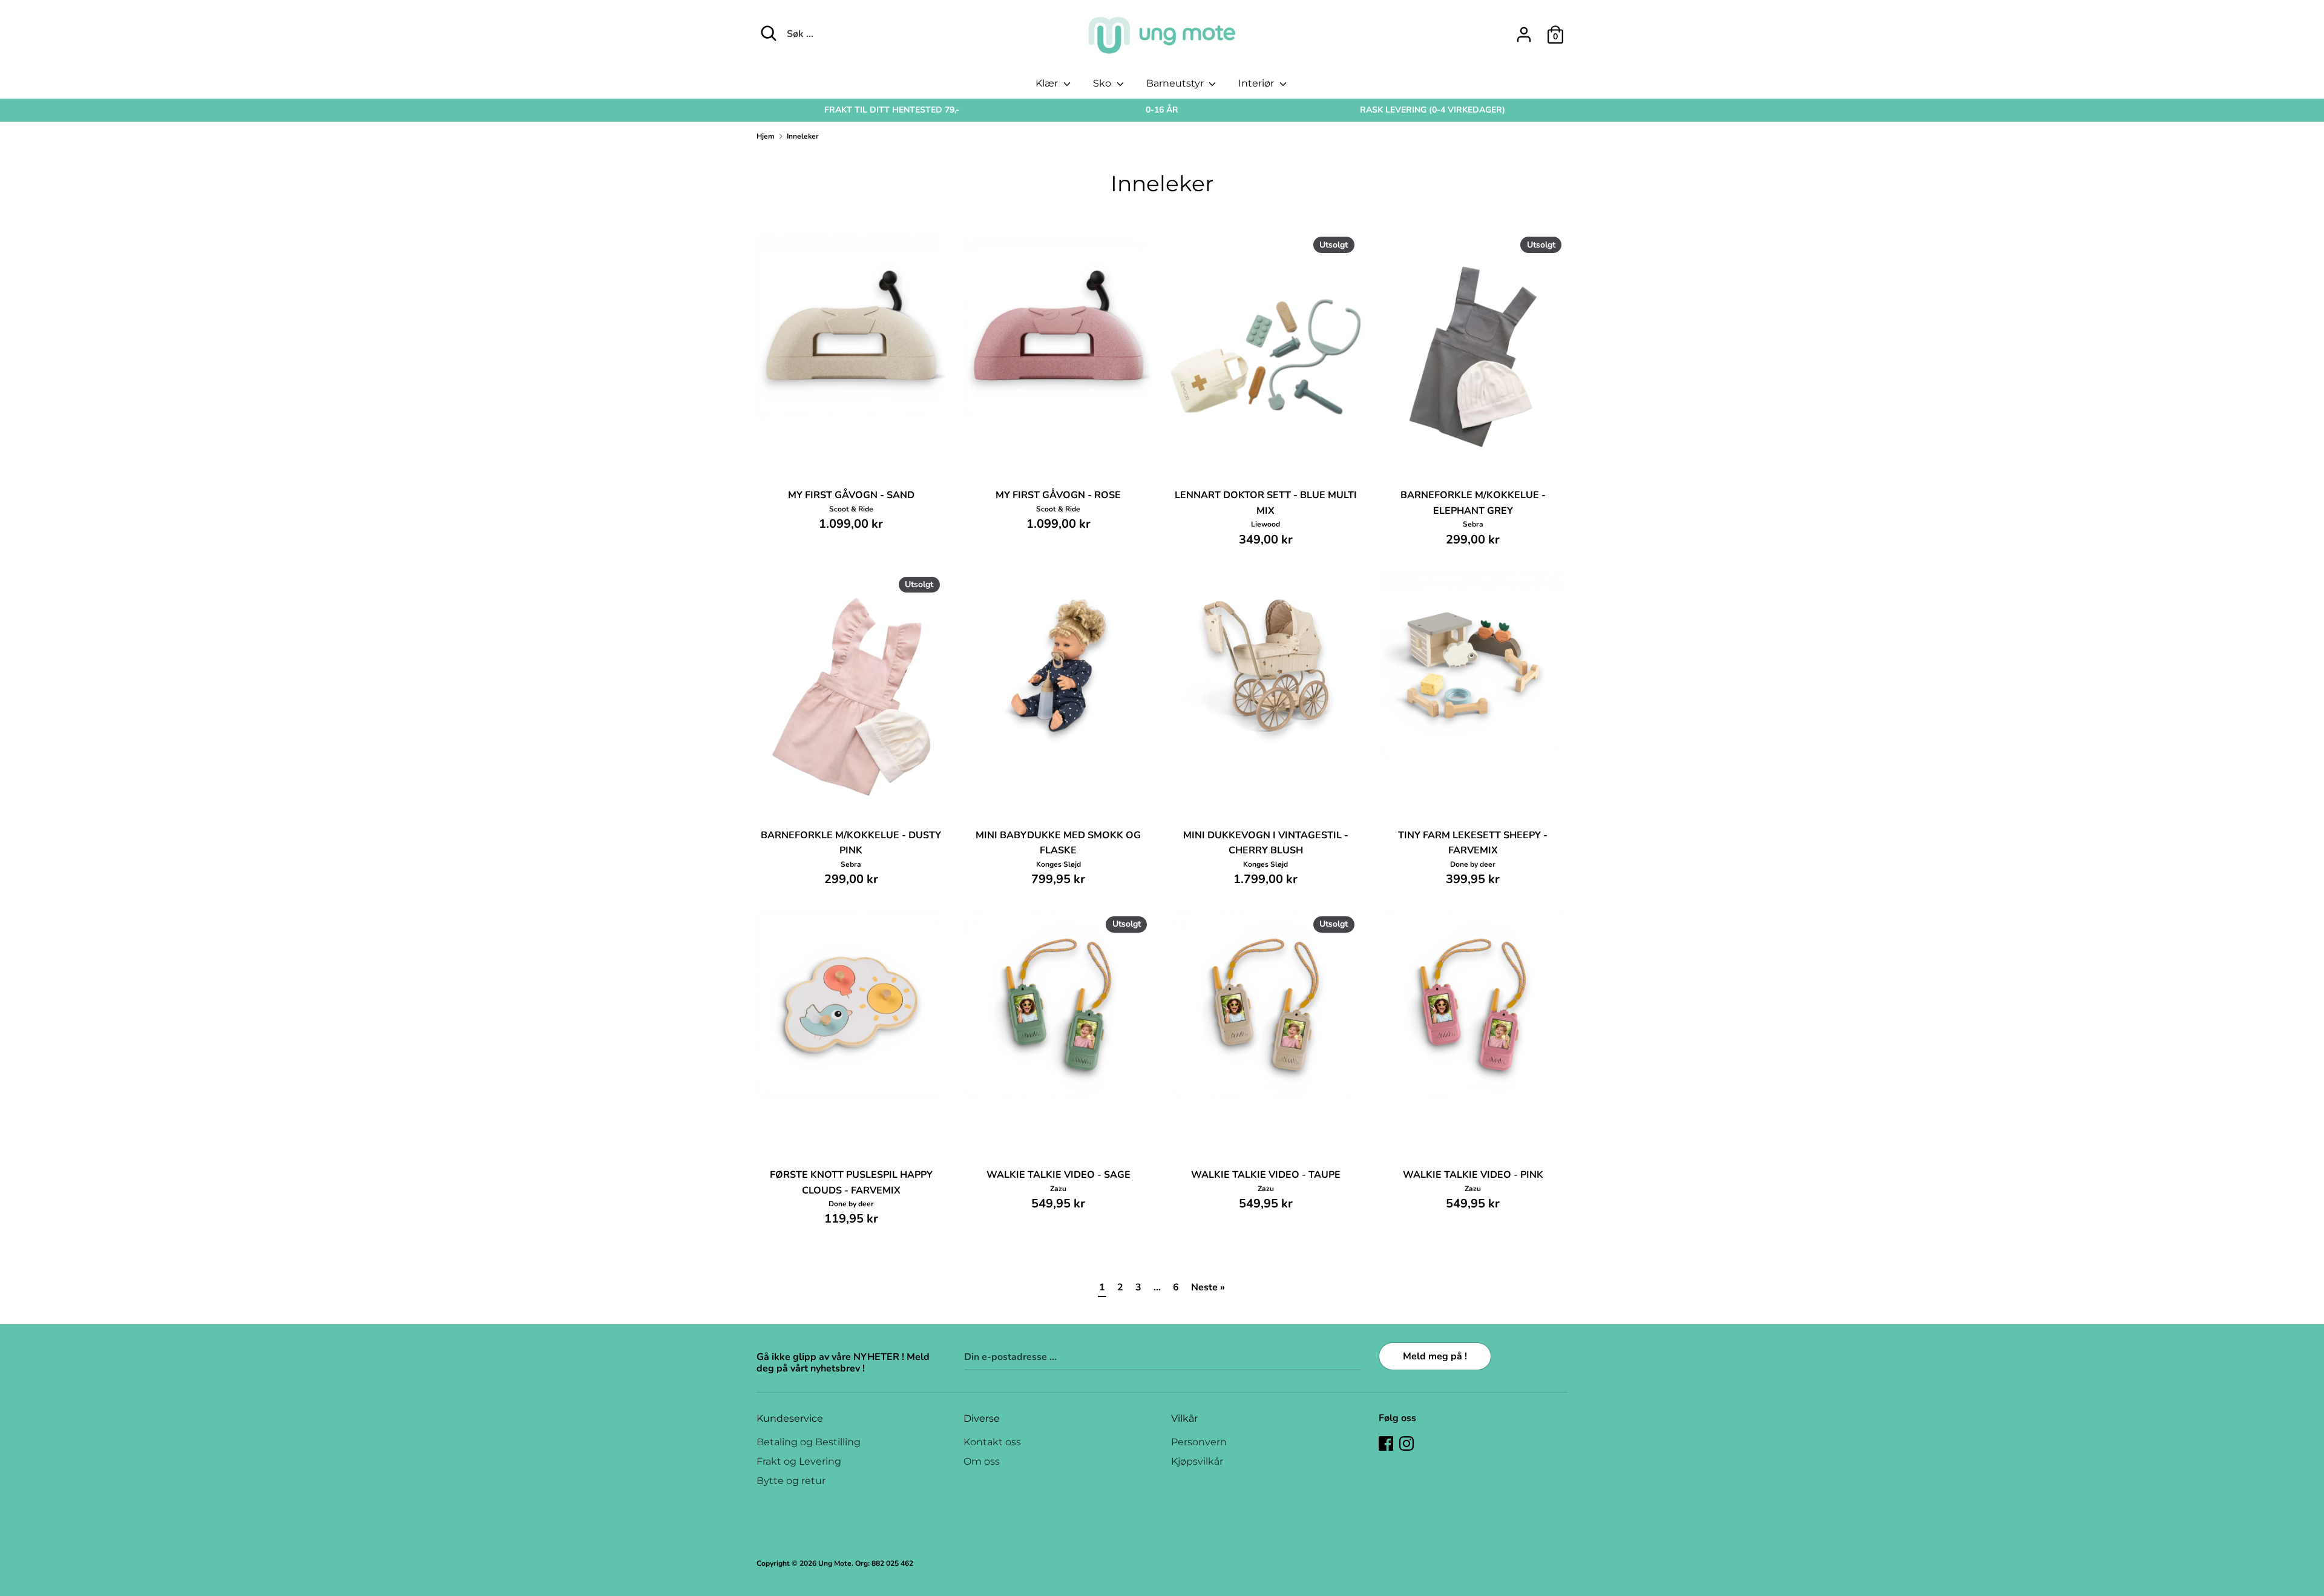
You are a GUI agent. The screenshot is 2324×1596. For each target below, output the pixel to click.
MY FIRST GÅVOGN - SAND (851, 495)
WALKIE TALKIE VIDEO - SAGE (1059, 1175)
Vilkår (1184, 1418)
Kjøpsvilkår (1197, 1461)
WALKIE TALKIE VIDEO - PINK (1473, 1175)
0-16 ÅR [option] (1162, 110)
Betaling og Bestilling (809, 1442)
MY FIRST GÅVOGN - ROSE (1058, 495)
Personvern (1199, 1442)
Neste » (1208, 1287)
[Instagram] (1407, 1443)
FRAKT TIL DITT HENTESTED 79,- (892, 110)
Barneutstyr (1176, 83)
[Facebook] (1386, 1443)
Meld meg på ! (1435, 1356)
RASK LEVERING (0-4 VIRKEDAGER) (1433, 110)
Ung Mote (835, 1563)
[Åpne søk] (769, 33)
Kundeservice (790, 1418)
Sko (1103, 83)
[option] (892, 110)
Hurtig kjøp (852, 399)
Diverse (982, 1418)
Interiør (1257, 83)
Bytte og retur (791, 1481)
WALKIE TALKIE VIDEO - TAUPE (1266, 1175)
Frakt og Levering (799, 1461)
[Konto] (1524, 30)
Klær (1048, 83)
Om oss (982, 1461)
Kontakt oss (992, 1442)
